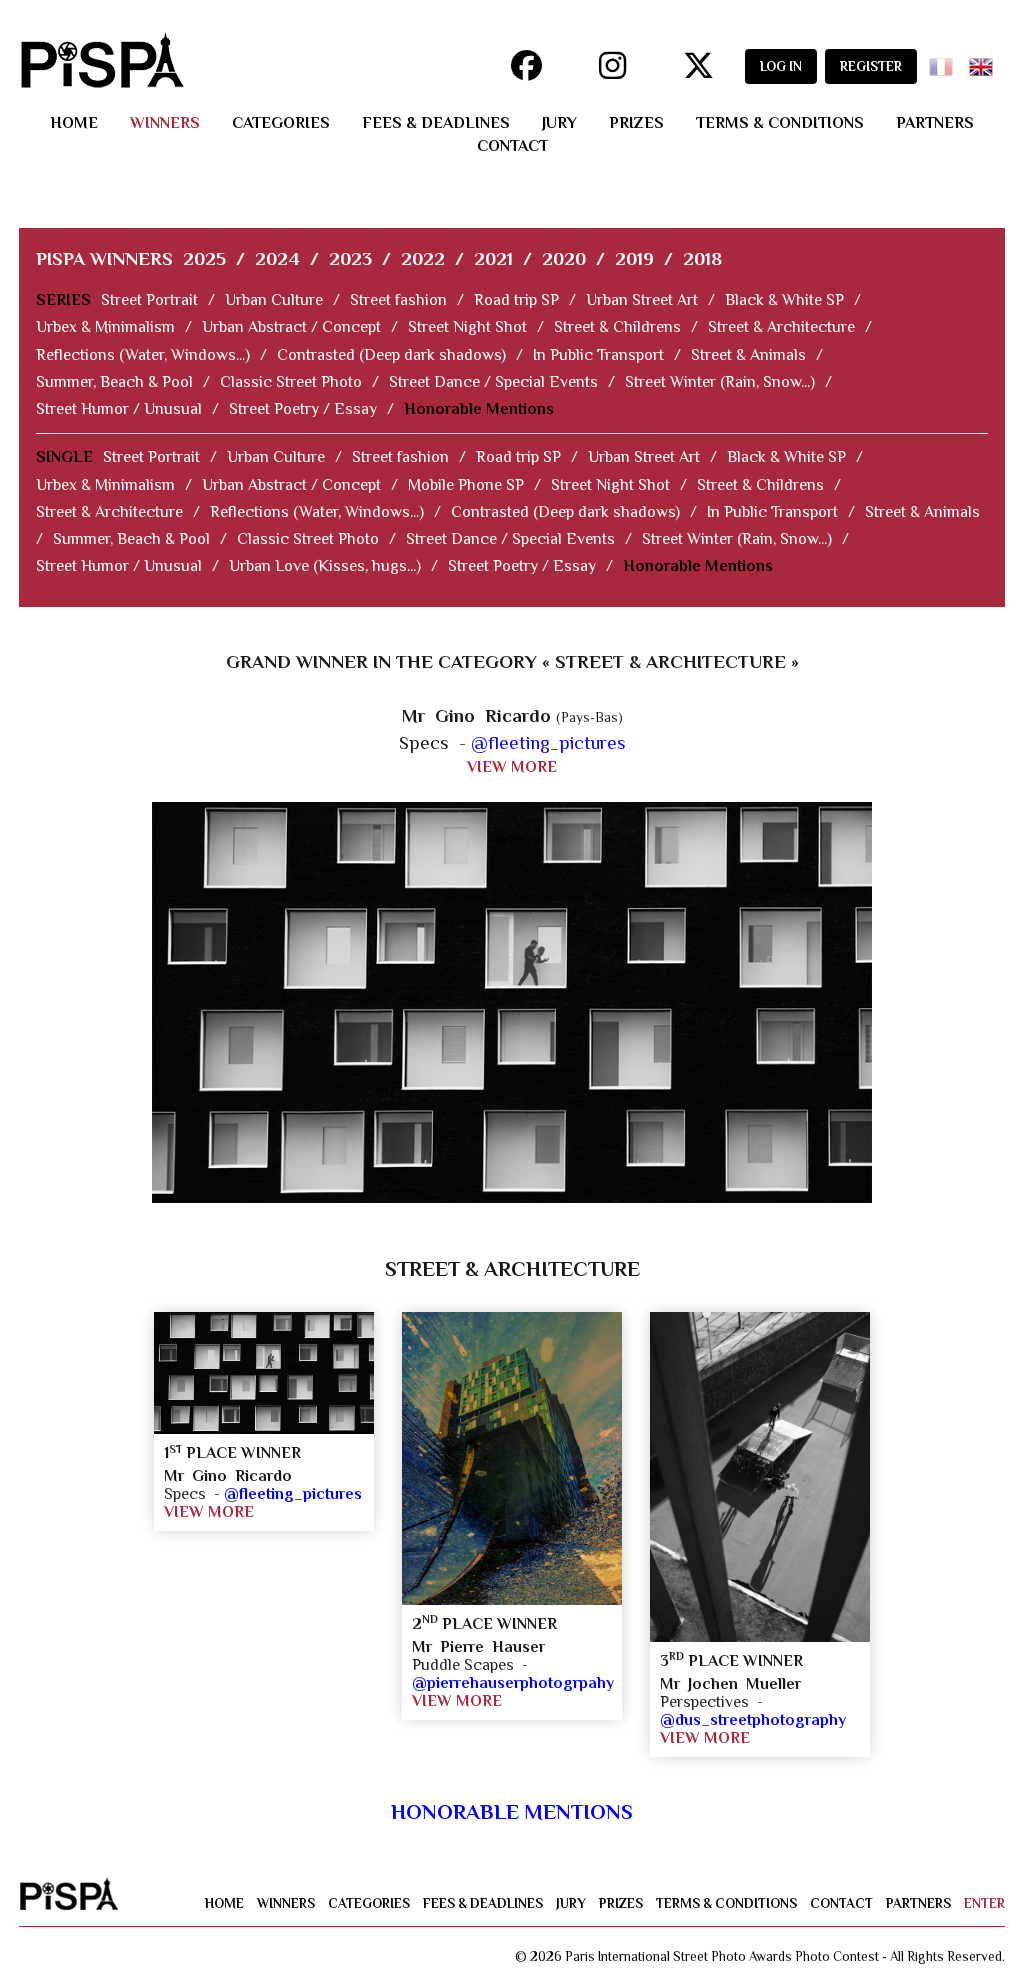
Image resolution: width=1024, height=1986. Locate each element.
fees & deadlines (436, 123)
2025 (204, 258)
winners (165, 123)
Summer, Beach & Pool (114, 382)
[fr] (945, 60)
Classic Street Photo (291, 382)
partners (935, 123)
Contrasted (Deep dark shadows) (391, 355)
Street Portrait (149, 300)
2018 (702, 258)
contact (512, 146)
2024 (277, 258)
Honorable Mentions (479, 409)
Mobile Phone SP (466, 485)
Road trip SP (516, 300)
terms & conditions (780, 123)
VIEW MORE (512, 767)
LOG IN (781, 66)
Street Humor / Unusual (119, 409)
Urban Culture (274, 300)
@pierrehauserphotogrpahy (513, 1683)
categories (281, 123)
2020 (564, 258)
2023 (350, 258)
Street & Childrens (617, 327)
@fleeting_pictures (548, 742)
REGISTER (871, 66)
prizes (636, 123)
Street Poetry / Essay (303, 409)
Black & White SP (784, 300)
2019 (634, 258)
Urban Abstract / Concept (291, 327)
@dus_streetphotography (753, 1720)
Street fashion (398, 300)
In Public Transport (598, 355)
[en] (985, 60)
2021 (493, 258)
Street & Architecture (781, 327)
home (74, 123)
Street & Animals (748, 355)
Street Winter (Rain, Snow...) (720, 382)
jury (559, 123)
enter (984, 1903)
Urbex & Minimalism (105, 327)
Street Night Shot (467, 327)
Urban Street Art (642, 300)
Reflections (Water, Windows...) (143, 355)
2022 (423, 258)
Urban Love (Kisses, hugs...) (325, 566)
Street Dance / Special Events (493, 382)
